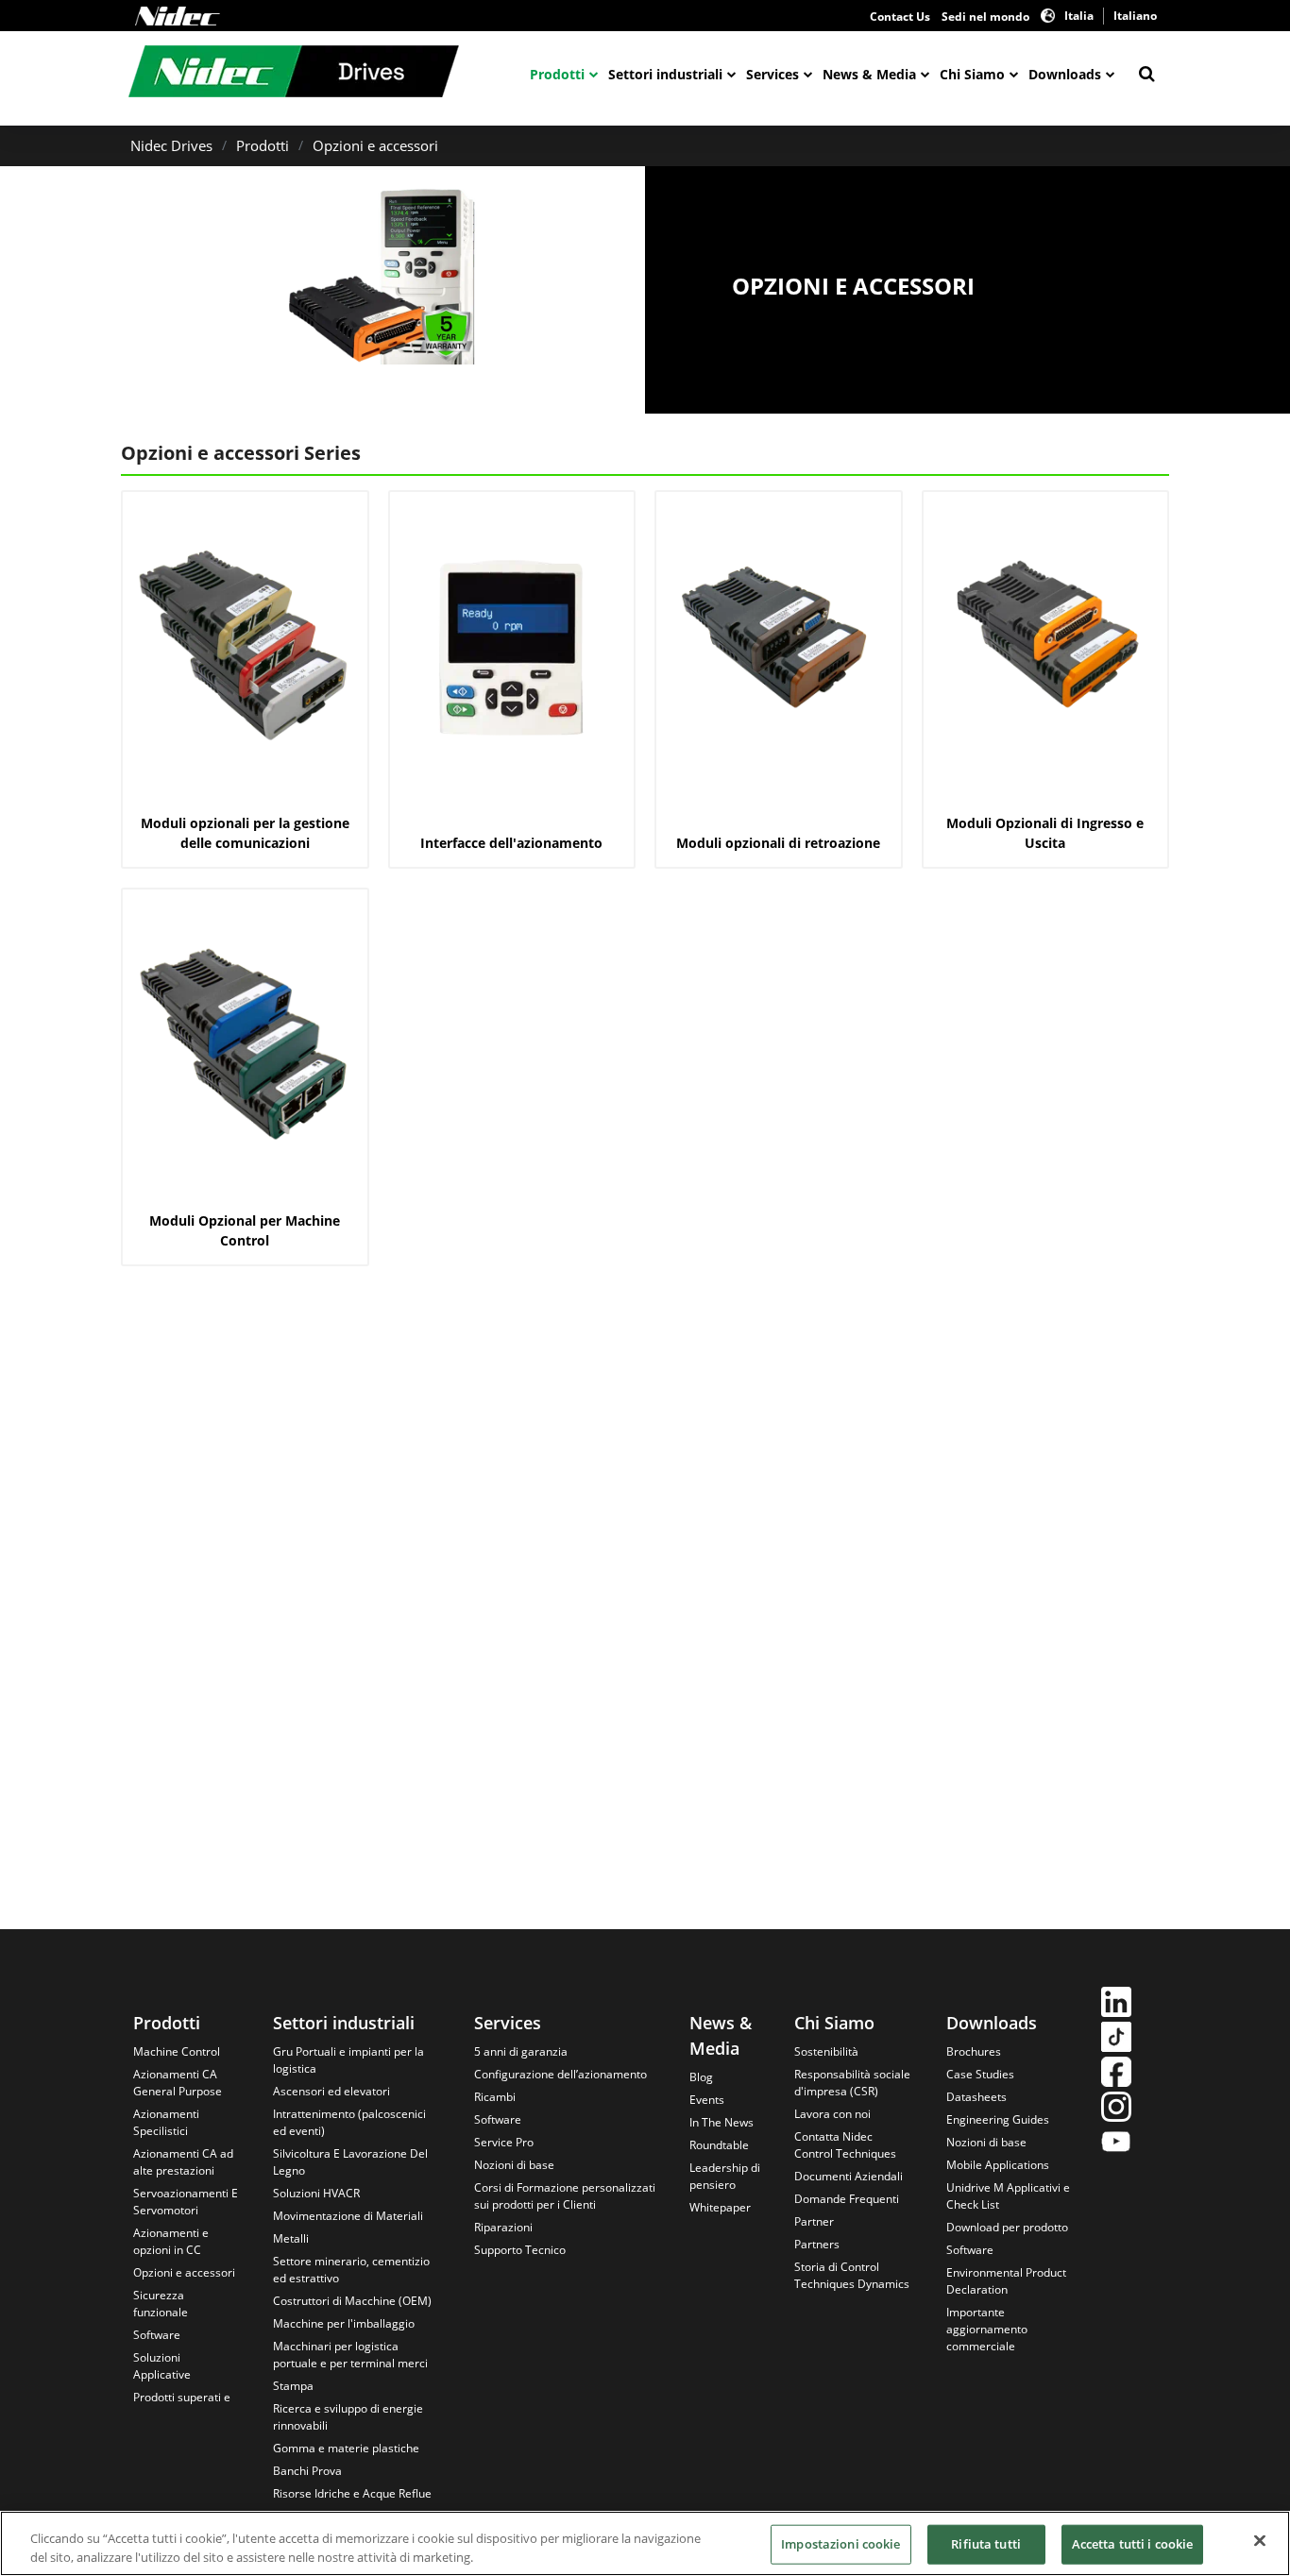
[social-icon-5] (1116, 2144)
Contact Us (900, 17)
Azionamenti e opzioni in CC (171, 2241)
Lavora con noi (832, 2114)
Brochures (974, 2051)
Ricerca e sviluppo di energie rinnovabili (348, 2417)
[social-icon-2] (1116, 2039)
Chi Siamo (972, 74)
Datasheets (976, 2097)
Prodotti (557, 74)
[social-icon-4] (1116, 2109)
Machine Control (177, 2051)
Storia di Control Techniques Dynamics (852, 2275)
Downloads (1065, 74)
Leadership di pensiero (725, 2176)
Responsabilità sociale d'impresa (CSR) (852, 2083)
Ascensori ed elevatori (331, 2091)
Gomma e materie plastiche (346, 2448)
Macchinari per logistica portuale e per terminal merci (350, 2355)
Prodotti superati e (182, 2397)
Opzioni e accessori (375, 145)
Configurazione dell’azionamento (560, 2074)
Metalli (291, 2238)
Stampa (293, 2386)
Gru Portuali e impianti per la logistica (348, 2060)
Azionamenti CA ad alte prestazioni (183, 2162)
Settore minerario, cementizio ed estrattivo (351, 2270)
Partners (817, 2244)
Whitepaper (720, 2207)
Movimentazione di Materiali (348, 2216)
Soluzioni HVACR (316, 2193)
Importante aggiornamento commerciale (987, 2329)
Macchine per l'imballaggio (344, 2323)
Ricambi (495, 2097)
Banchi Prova (307, 2471)
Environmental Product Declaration (1006, 2281)
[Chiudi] (1260, 2541)
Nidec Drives (171, 145)
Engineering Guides (998, 2119)
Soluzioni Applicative (162, 2366)
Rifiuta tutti (986, 2544)
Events (707, 2100)
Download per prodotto (1007, 2227)
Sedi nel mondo (985, 17)
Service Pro (504, 2142)
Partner (814, 2221)
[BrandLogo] (294, 74)
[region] (645, 2543)
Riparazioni (503, 2227)
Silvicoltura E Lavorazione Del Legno (350, 2162)
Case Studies (980, 2074)
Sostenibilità (826, 2051)
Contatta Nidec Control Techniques (845, 2145)
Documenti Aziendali (849, 2176)
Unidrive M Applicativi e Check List (1008, 2196)
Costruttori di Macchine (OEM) (352, 2301)
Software (157, 2335)
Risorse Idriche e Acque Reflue (352, 2493)
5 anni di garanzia (521, 2051)
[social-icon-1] (1116, 2004)
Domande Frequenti (847, 2199)
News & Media (869, 74)
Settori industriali (665, 74)
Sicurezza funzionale (161, 2304)
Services (772, 74)
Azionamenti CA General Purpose (178, 2083)
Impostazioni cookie (840, 2544)
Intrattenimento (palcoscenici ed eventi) (349, 2122)
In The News (721, 2122)
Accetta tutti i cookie (1133, 2544)
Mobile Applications (998, 2165)
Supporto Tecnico (520, 2250)
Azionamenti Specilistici (166, 2122)
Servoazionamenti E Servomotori (186, 2202)
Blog (701, 2077)
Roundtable (719, 2145)
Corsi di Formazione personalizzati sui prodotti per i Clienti (565, 2196)
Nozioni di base (514, 2165)
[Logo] (178, 16)
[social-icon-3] (1116, 2074)
